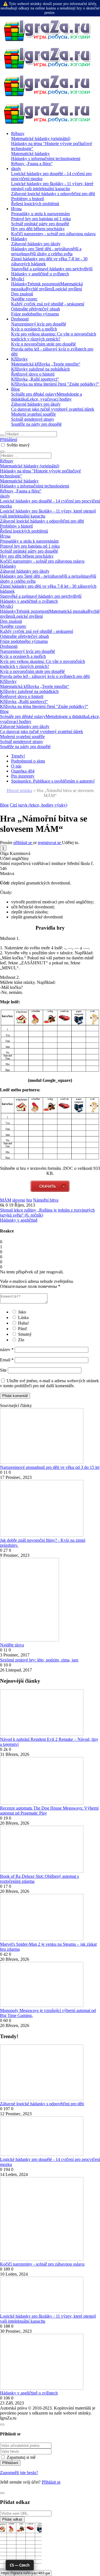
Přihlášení (9, 439)
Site (3, 1370)
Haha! (23, 1323)
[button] (3, 848)
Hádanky (19, 239)
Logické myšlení (67, 289)
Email (7, 1360)
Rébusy (18, 133)
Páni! (23, 1329)
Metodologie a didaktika (67, 716)
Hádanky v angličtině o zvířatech (29, 2393)
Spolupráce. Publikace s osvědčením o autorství (53, 781)
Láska (23, 1318)
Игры (16, 209)
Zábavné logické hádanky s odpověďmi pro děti (42, 2104)
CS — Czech (20, 2565)
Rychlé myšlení (39, 289)
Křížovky (19, 359)
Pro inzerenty (23, 776)
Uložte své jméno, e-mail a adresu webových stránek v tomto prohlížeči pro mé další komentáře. (49, 1383)
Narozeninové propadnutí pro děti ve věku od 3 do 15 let (50, 1467)
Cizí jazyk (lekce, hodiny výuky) (38, 805)
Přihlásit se (51, 2482)
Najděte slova (12, 1645)
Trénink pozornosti (44, 284)
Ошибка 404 (23, 771)
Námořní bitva (46, 1200)
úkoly (16, 169)
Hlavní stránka (19, 791)
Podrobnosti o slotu (28, 761)
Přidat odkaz (12, 2519)
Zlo (21, 1340)
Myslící (18, 279)
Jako (22, 1312)
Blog (15, 389)
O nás (16, 766)
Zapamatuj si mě (21, 2457)
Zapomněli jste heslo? (19, 2473)
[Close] (2, 2425)
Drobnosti (20, 319)
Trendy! (18, 756)
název (7, 1350)
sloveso (19, 1200)
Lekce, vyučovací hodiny (49, 399)
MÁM (6, 1200)
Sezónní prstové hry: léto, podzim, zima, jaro (39, 1660)
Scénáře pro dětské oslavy (34, 394)
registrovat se (50, 843)
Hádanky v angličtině (19, 1220)
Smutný (25, 1334)
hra (29, 1200)
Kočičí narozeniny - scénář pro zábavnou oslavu (42, 2264)
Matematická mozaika (68, 611)
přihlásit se (23, 843)
